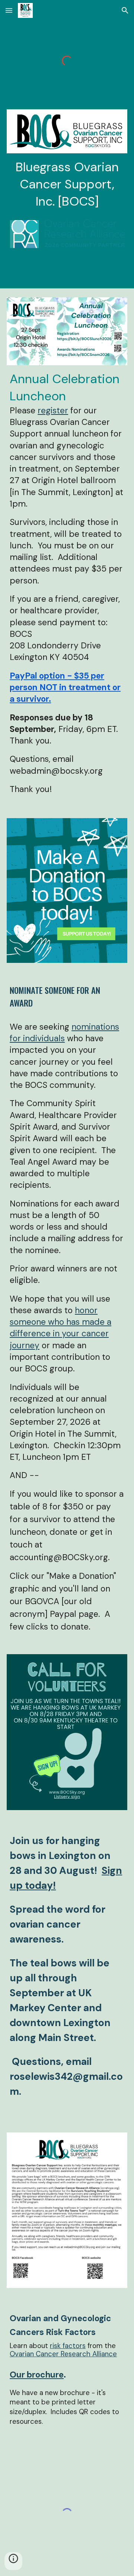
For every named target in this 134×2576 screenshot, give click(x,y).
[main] (67, 184)
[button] (9, 10)
